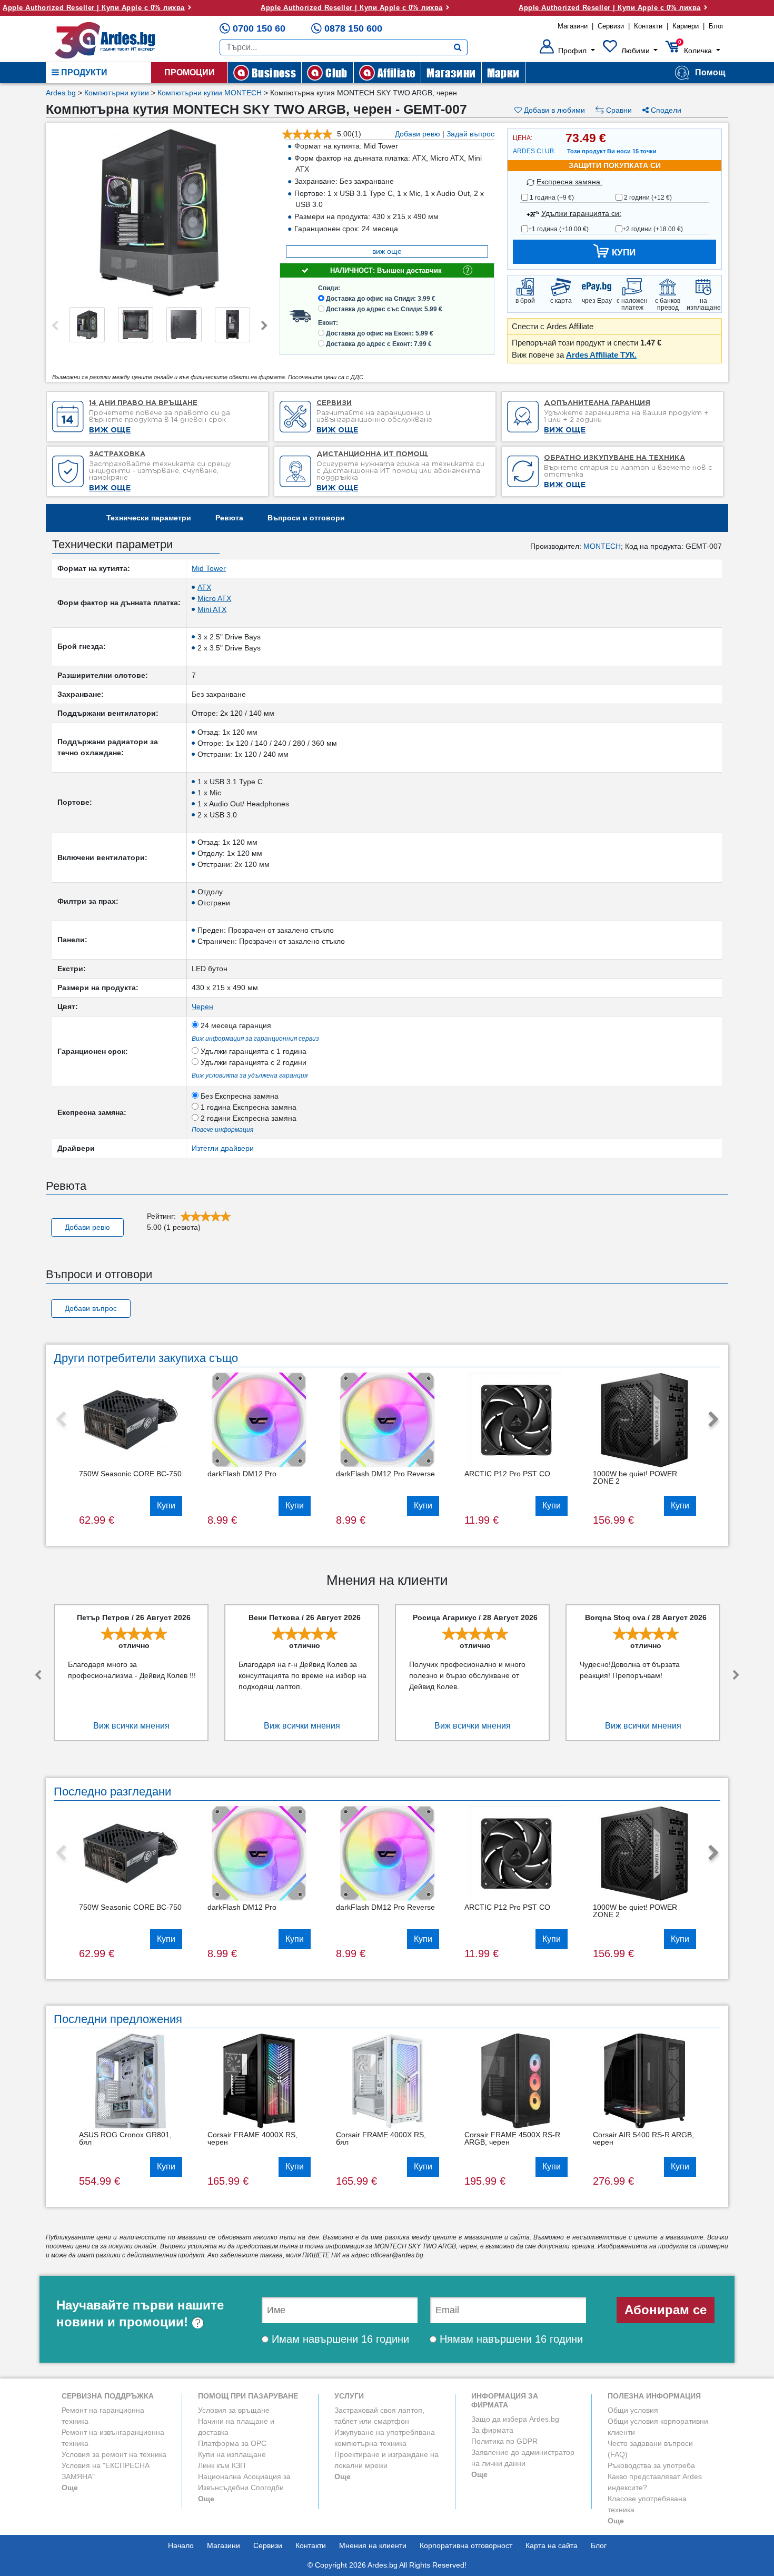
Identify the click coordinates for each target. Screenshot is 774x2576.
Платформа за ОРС (232, 2443)
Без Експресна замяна (239, 1096)
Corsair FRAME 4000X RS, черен (252, 2138)
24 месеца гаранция (235, 1025)
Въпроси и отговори (306, 518)
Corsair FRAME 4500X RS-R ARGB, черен (512, 2138)
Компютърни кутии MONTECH (210, 93)
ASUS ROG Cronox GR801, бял (125, 2138)
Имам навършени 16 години (339, 2339)
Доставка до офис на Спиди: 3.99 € (381, 299)
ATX (204, 587)
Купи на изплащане (232, 2454)
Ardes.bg (61, 93)
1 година (551, 198)
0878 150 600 (353, 28)
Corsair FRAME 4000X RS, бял (381, 2138)
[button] (567, 51)
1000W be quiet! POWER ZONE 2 (635, 1477)
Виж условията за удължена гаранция (250, 1075)
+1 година (558, 229)
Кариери (686, 26)
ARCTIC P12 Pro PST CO (507, 1474)
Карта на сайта (552, 2545)
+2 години (653, 229)
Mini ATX (212, 609)
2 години (647, 198)
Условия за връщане (234, 2410)
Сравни (618, 110)
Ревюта (229, 518)
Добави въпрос (91, 1308)
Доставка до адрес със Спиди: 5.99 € (384, 309)
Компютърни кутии (117, 93)
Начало (181, 2545)
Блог (716, 26)
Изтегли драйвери (223, 1148)
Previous (55, 326)
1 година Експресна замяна (247, 1107)
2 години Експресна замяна (247, 1118)
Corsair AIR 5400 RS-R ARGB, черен (643, 2138)
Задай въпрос (470, 134)
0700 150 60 (259, 28)
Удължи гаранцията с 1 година (252, 1051)
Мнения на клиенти (373, 2545)
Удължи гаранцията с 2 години (252, 1062)
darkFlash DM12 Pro (242, 1474)
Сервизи (611, 26)
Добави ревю (418, 134)
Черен (202, 1006)
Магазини (573, 26)
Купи (166, 1506)
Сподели (665, 110)
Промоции (190, 72)
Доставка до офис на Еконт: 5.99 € (380, 333)
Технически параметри (149, 518)
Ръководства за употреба (651, 2465)
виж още (387, 251)
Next (264, 326)
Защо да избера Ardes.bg (515, 2419)
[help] (198, 2322)
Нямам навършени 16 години (510, 2339)
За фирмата (492, 2430)
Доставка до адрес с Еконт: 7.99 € (379, 344)
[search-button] (458, 47)
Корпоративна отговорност (466, 2545)
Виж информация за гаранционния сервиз (255, 1039)
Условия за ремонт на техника (114, 2454)
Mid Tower (209, 568)
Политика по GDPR (504, 2441)
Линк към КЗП (222, 2465)
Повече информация (222, 1130)
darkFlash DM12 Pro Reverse (385, 1474)
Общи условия (633, 2410)
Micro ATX (214, 598)
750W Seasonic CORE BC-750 (130, 1474)
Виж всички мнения (131, 1726)
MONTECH (602, 546)
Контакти (648, 26)
